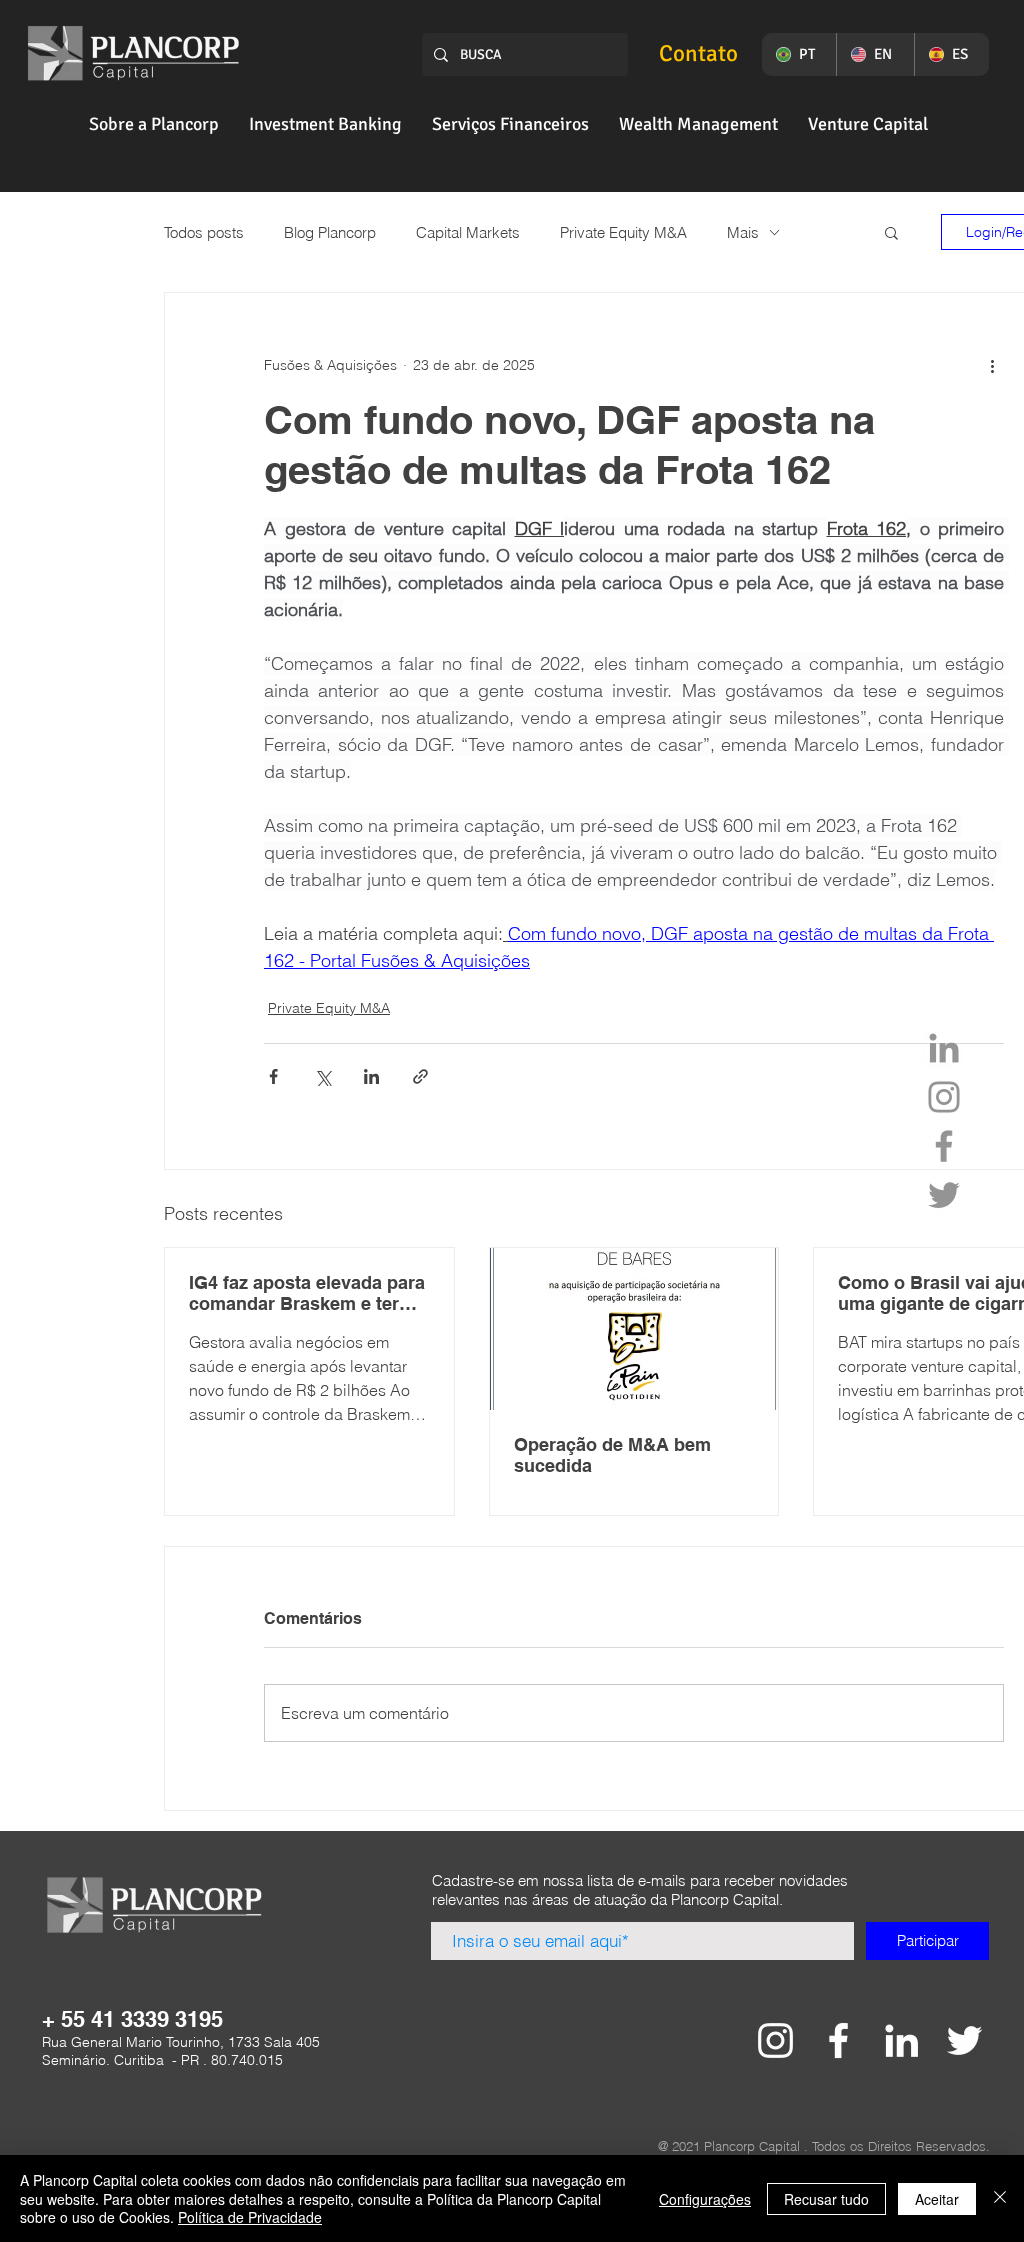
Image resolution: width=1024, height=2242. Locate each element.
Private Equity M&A (623, 232)
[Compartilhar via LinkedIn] (371, 1076)
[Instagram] (944, 1097)
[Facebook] (944, 1146)
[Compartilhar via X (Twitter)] (322, 1076)
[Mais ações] (992, 365)
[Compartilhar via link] (420, 1076)
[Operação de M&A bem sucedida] (634, 1329)
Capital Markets (468, 232)
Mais (743, 232)
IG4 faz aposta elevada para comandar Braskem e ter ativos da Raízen (307, 1293)
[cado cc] (775, 2040)
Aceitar (937, 2199)
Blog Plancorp (330, 232)
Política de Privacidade (250, 2217)
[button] (154, 124)
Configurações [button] (705, 2199)
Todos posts (204, 232)
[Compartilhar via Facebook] (273, 1076)
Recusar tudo (826, 2199)
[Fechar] (1000, 2198)
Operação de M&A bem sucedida (612, 1455)
